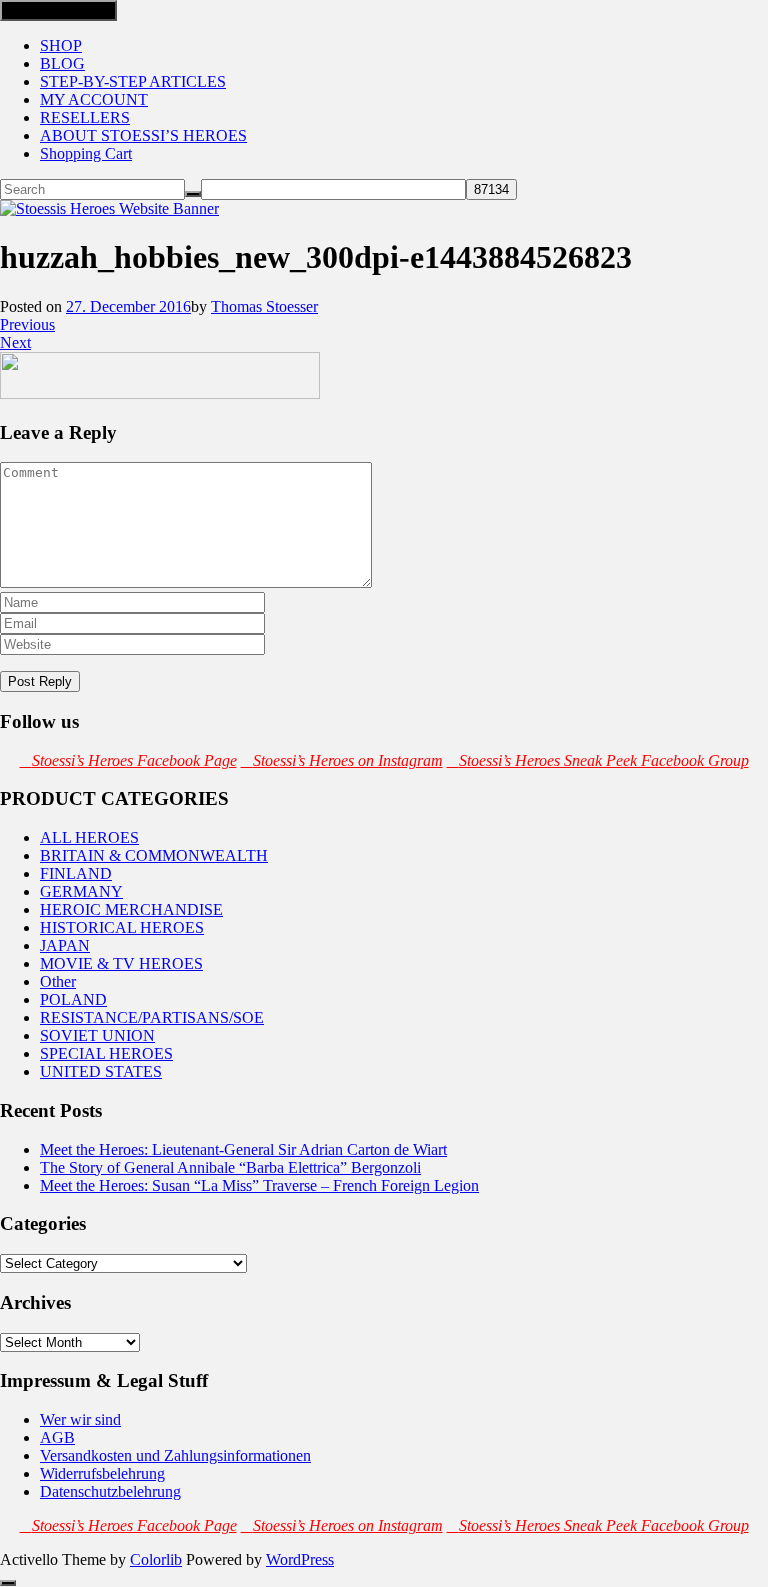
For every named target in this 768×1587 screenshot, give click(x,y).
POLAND (73, 999)
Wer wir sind (80, 1419)
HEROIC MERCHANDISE (131, 909)
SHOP (61, 45)
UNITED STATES (101, 1071)
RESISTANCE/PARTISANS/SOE (152, 1017)
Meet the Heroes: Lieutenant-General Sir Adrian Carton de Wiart (243, 1149)
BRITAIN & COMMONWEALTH (154, 855)
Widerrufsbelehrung (102, 1473)
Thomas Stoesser (264, 306)
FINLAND (76, 873)
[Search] (193, 194)
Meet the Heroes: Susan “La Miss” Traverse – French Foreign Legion (259, 1185)
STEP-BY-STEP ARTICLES (133, 81)
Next (15, 342)
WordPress (300, 1559)
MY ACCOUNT (94, 99)
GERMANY (81, 891)
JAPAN (65, 945)
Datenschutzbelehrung (110, 1491)
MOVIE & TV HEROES (121, 963)
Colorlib (156, 1559)
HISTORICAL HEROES (122, 927)
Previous (27, 324)
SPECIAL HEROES (106, 1053)
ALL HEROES (89, 837)
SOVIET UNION (97, 1035)
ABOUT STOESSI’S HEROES (143, 135)
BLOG (62, 63)
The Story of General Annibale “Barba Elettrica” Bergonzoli (230, 1167)
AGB (57, 1437)
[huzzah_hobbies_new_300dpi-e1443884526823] (160, 393)
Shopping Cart (86, 153)
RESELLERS (85, 117)
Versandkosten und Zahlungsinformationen (175, 1455)
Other (58, 981)
